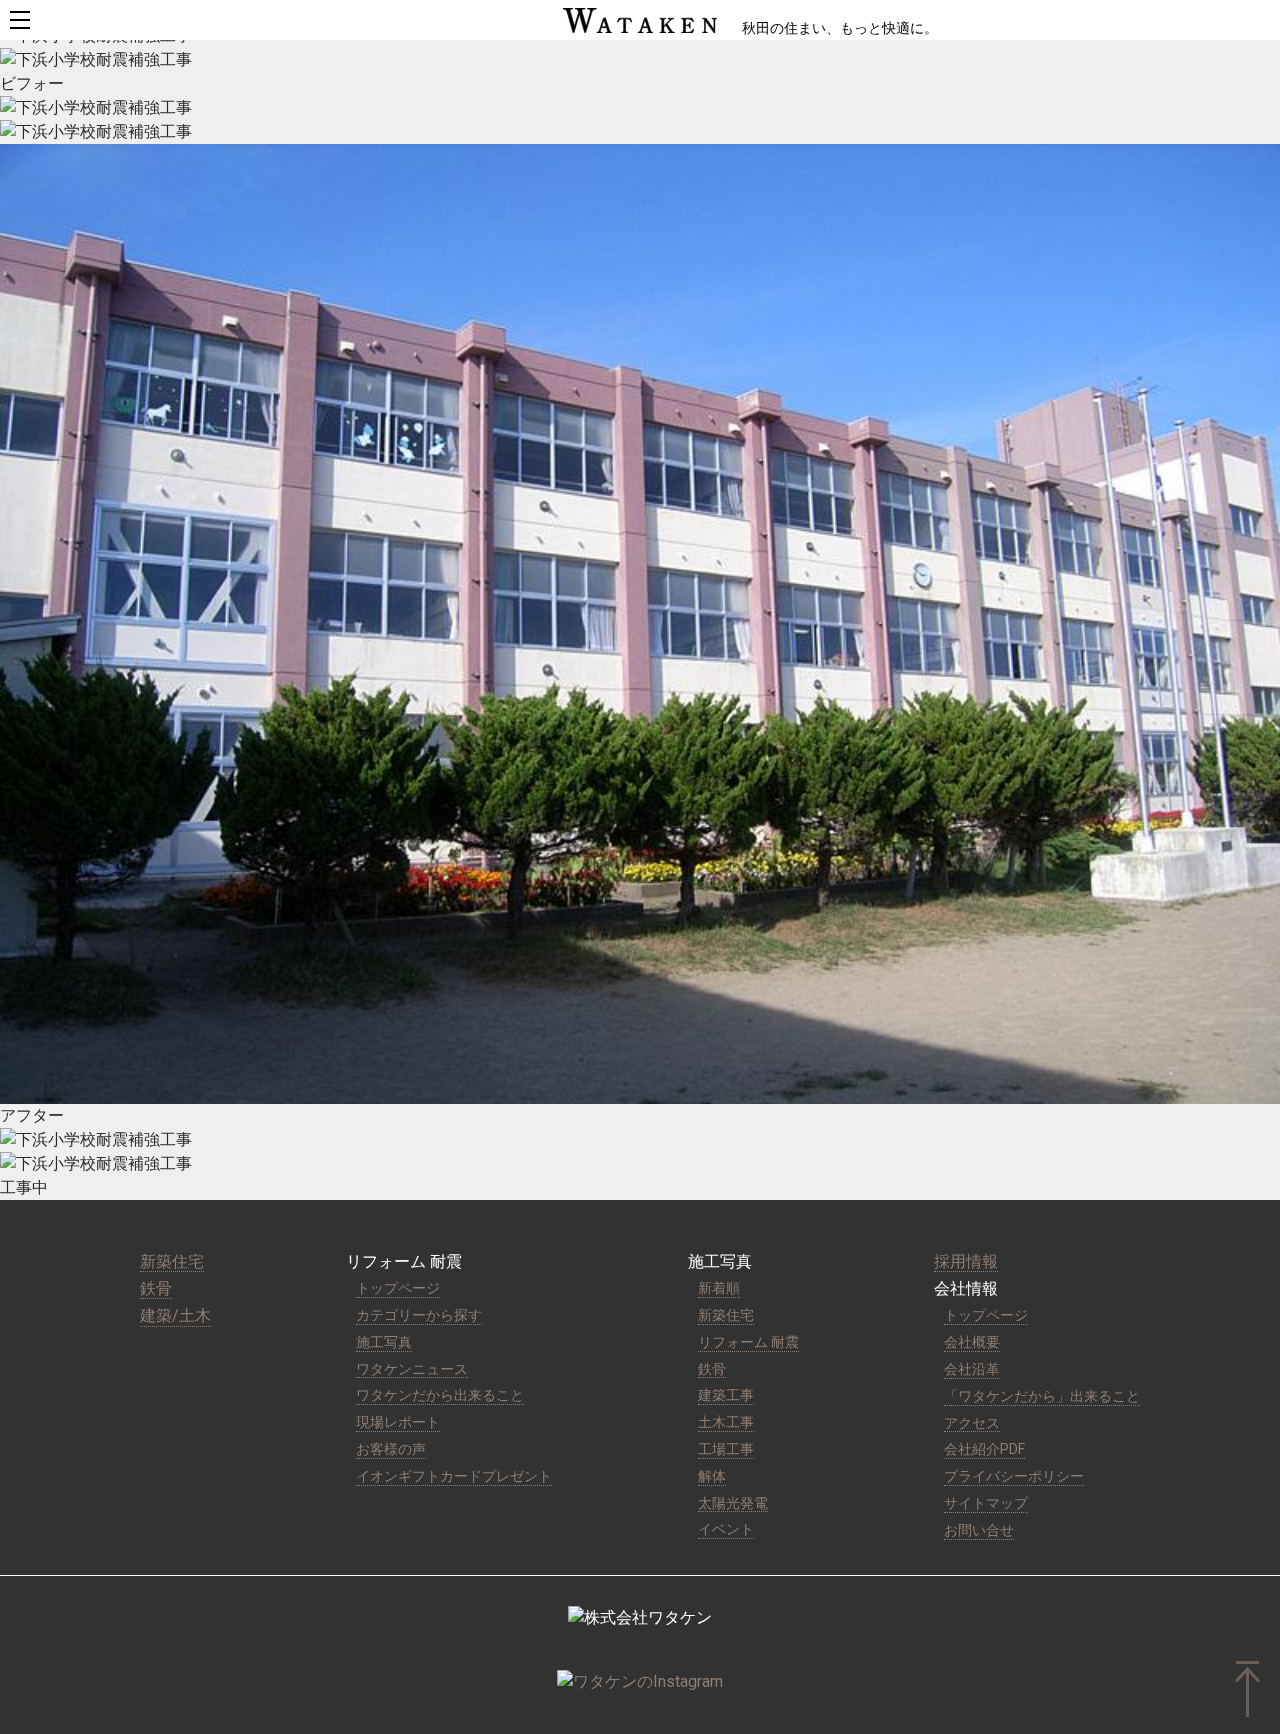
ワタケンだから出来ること (440, 1395)
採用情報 (966, 1261)
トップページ (398, 1288)
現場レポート (398, 1422)
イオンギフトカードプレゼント (454, 1476)
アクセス (972, 1423)
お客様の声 (391, 1449)
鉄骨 (156, 1288)
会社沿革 (972, 1369)
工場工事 (726, 1449)
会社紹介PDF (984, 1449)
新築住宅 (172, 1261)
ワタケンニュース (412, 1369)
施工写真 (384, 1342)
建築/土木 (175, 1315)
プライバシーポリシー (1014, 1476)
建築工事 (726, 1395)
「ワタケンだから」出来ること (1042, 1396)
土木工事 (726, 1422)
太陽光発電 (733, 1503)
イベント (726, 1529)
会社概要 (972, 1342)
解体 (712, 1476)
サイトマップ (986, 1503)
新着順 (719, 1288)
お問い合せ (979, 1530)
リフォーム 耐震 (748, 1342)
